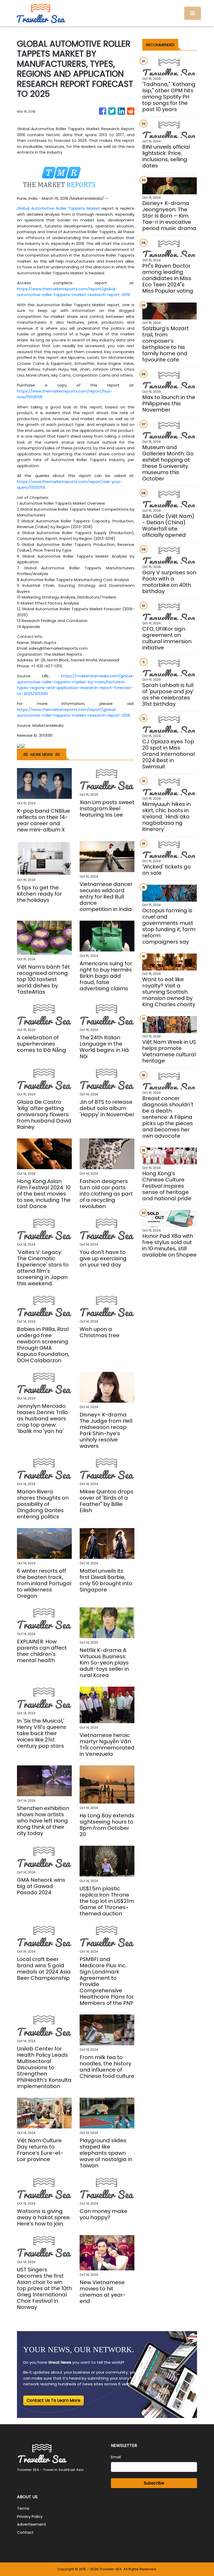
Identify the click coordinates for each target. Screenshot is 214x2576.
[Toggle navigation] (193, 13)
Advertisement (32, 2524)
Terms (23, 2508)
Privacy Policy (30, 2516)
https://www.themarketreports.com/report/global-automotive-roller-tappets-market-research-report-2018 (73, 292)
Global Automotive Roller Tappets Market (58, 208)
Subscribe (154, 2483)
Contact (25, 2532)
